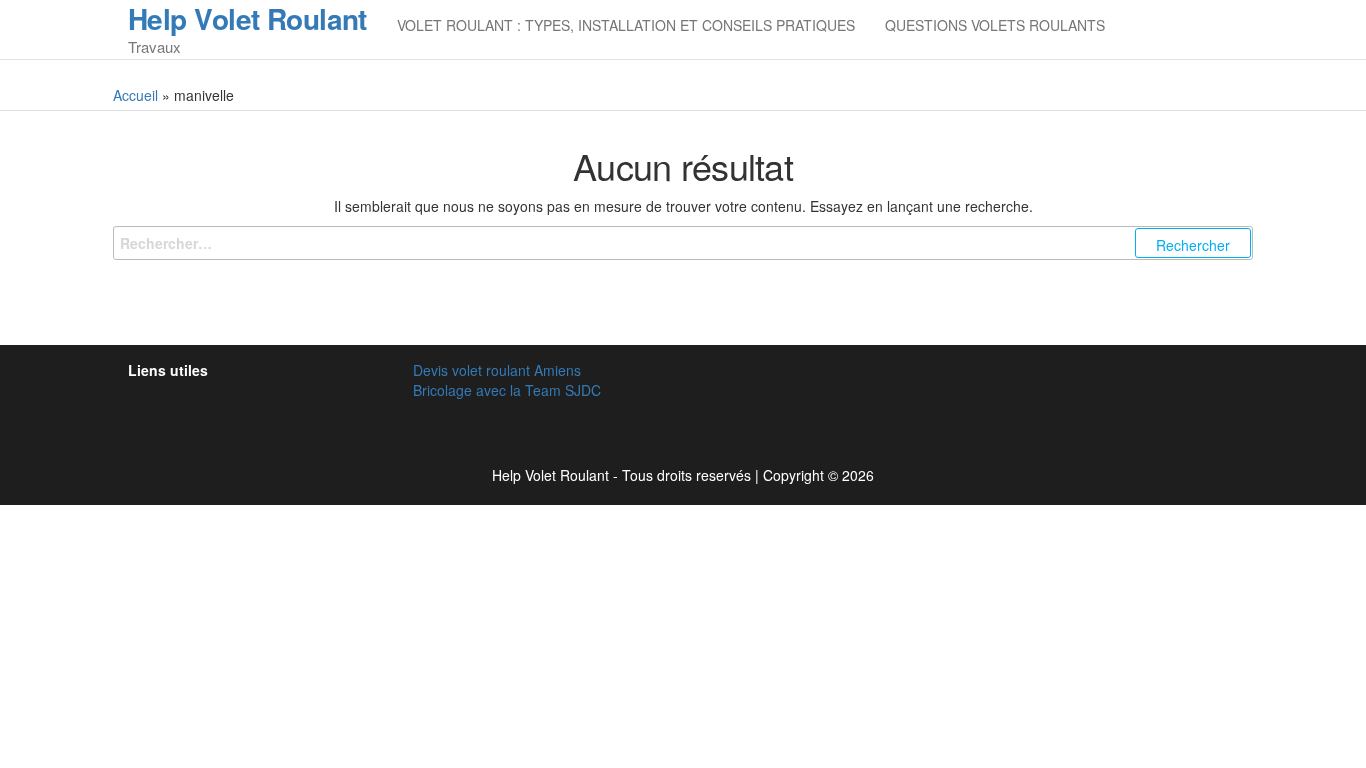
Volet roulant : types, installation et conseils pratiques (626, 25)
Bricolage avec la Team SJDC (507, 390)
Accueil (135, 95)
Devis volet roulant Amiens (497, 370)
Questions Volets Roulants (995, 25)
